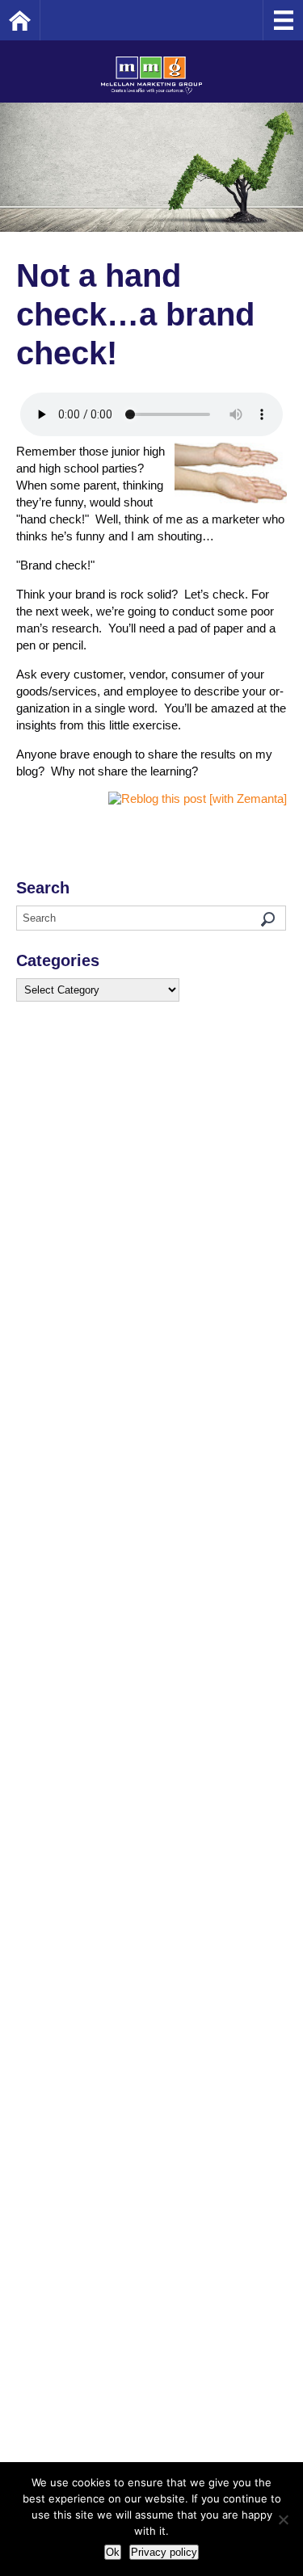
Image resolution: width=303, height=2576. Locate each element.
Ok (113, 2552)
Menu (283, 20)
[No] (283, 2519)
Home (40, 20)
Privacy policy (164, 2552)
